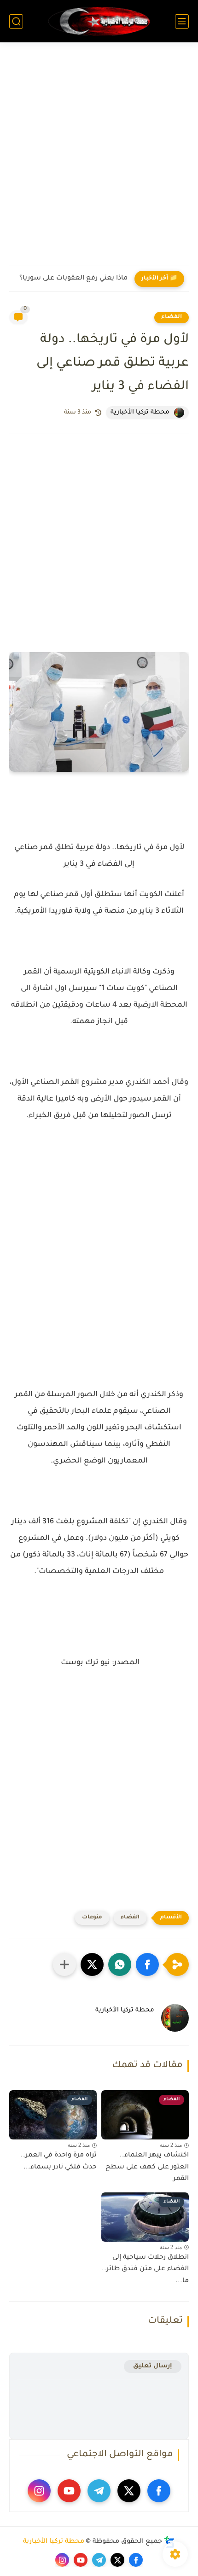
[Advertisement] (99, 160)
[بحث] (16, 21)
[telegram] (99, 2491)
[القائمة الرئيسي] (182, 21)
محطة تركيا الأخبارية (54, 2542)
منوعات (92, 1918)
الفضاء (172, 317)
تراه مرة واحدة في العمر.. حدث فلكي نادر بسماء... (59, 2162)
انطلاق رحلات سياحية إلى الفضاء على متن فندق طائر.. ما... (145, 2270)
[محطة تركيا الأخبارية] (99, 21)
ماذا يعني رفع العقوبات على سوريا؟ (73, 279)
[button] (147, 1964)
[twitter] (129, 2491)
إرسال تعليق (153, 2366)
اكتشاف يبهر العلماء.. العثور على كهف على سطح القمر (147, 2167)
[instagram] (39, 2491)
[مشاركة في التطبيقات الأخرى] (64, 1964)
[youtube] (69, 2491)
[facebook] (159, 2491)
